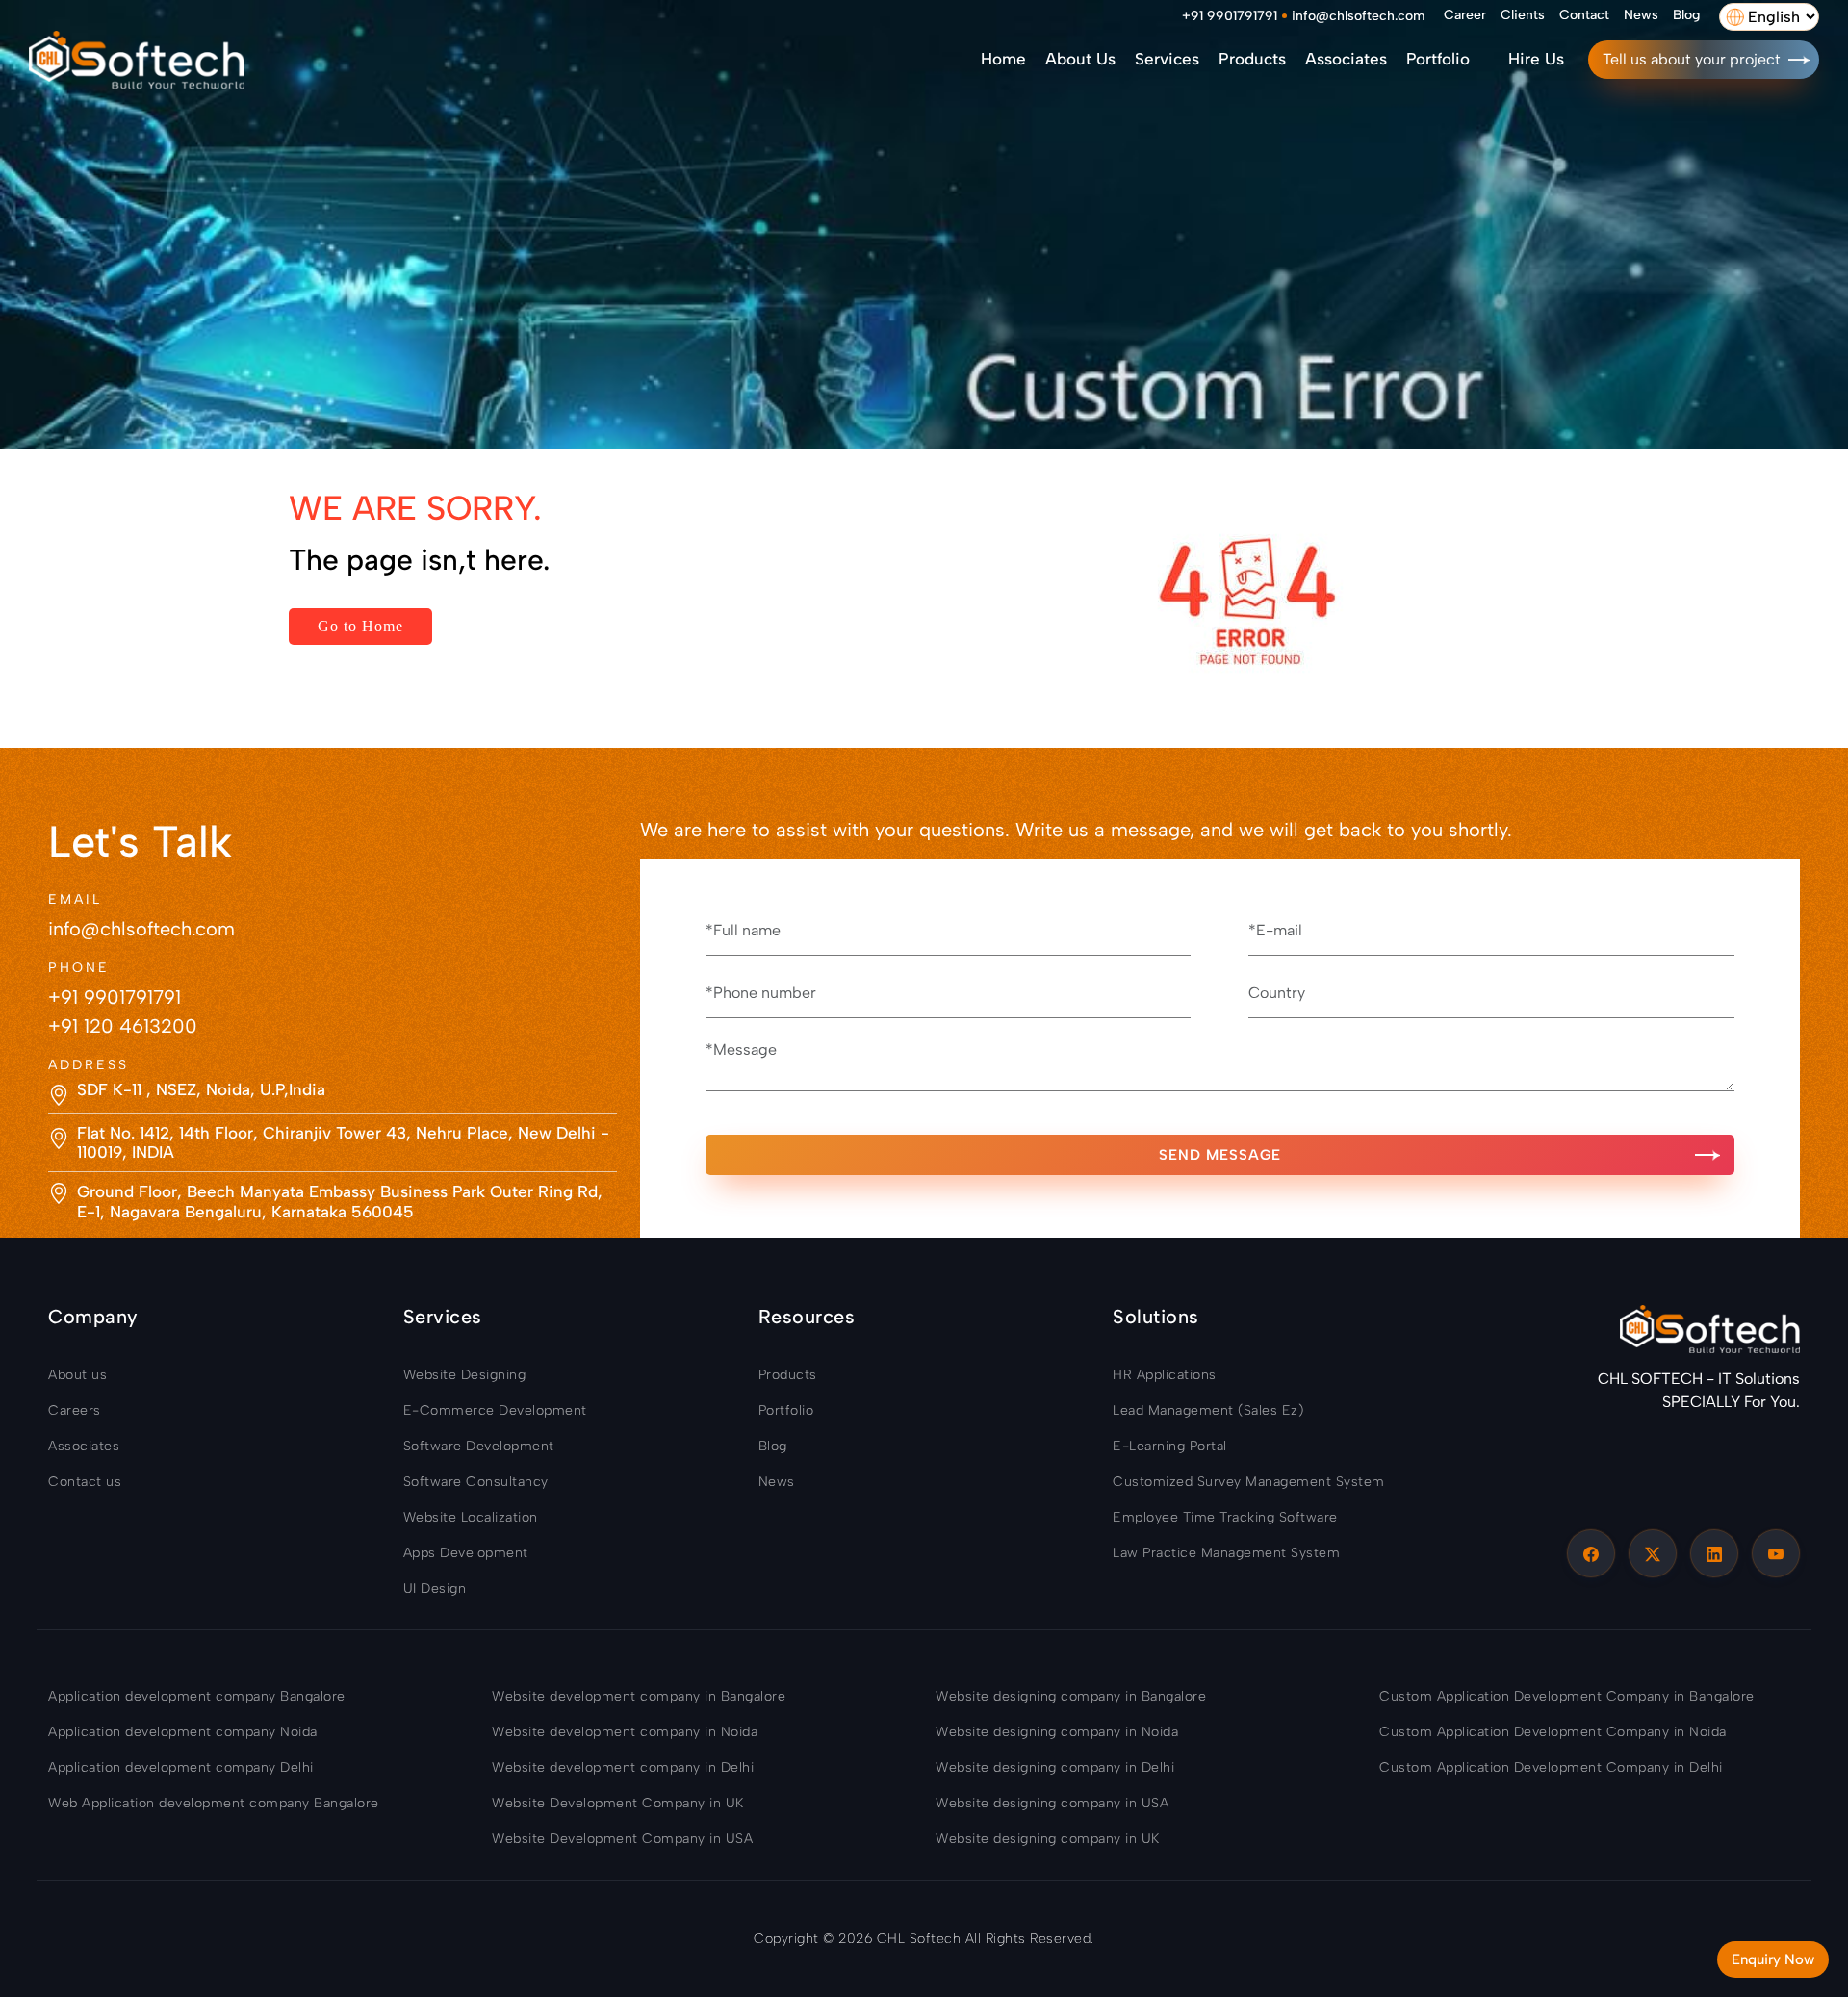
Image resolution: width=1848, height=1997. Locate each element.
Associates (1346, 59)
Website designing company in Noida (1057, 1732)
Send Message (1220, 1155)
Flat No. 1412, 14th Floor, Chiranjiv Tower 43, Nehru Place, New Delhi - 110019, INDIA (343, 1142)
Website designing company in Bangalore (1071, 1696)
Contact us (85, 1482)
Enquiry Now (1773, 1959)
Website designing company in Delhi (1055, 1767)
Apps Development (466, 1553)
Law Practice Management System (1226, 1553)
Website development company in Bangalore (639, 1696)
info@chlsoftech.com (1358, 16)
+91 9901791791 (1230, 16)
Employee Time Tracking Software (1225, 1517)
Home (1003, 59)
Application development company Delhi (181, 1767)
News (1641, 15)
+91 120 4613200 (123, 1026)
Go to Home (360, 626)
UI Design (435, 1588)
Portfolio (1438, 59)
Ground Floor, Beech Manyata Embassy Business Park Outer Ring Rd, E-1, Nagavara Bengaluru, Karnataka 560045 (340, 1201)
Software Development (479, 1446)
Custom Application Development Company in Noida (1553, 1732)
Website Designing (465, 1375)
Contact (1584, 15)
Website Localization (471, 1517)
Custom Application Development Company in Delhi (1551, 1767)
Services (1167, 59)
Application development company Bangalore (197, 1696)
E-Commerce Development (495, 1410)
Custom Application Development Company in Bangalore (1567, 1696)
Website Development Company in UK (618, 1803)
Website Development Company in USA (622, 1839)
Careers (75, 1410)
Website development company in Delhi (623, 1767)
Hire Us (1536, 59)
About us (1080, 59)
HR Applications (1165, 1375)
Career (1465, 15)
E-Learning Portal (1170, 1446)
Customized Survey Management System (1249, 1482)
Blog (1686, 15)
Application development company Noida (183, 1732)
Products (1252, 59)
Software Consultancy (476, 1482)
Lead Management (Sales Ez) (1208, 1410)
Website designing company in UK (1048, 1839)
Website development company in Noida (625, 1732)
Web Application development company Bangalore (214, 1803)
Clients (1523, 15)
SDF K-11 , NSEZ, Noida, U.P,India (201, 1089)
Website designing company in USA (1052, 1803)
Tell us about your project (1692, 59)
